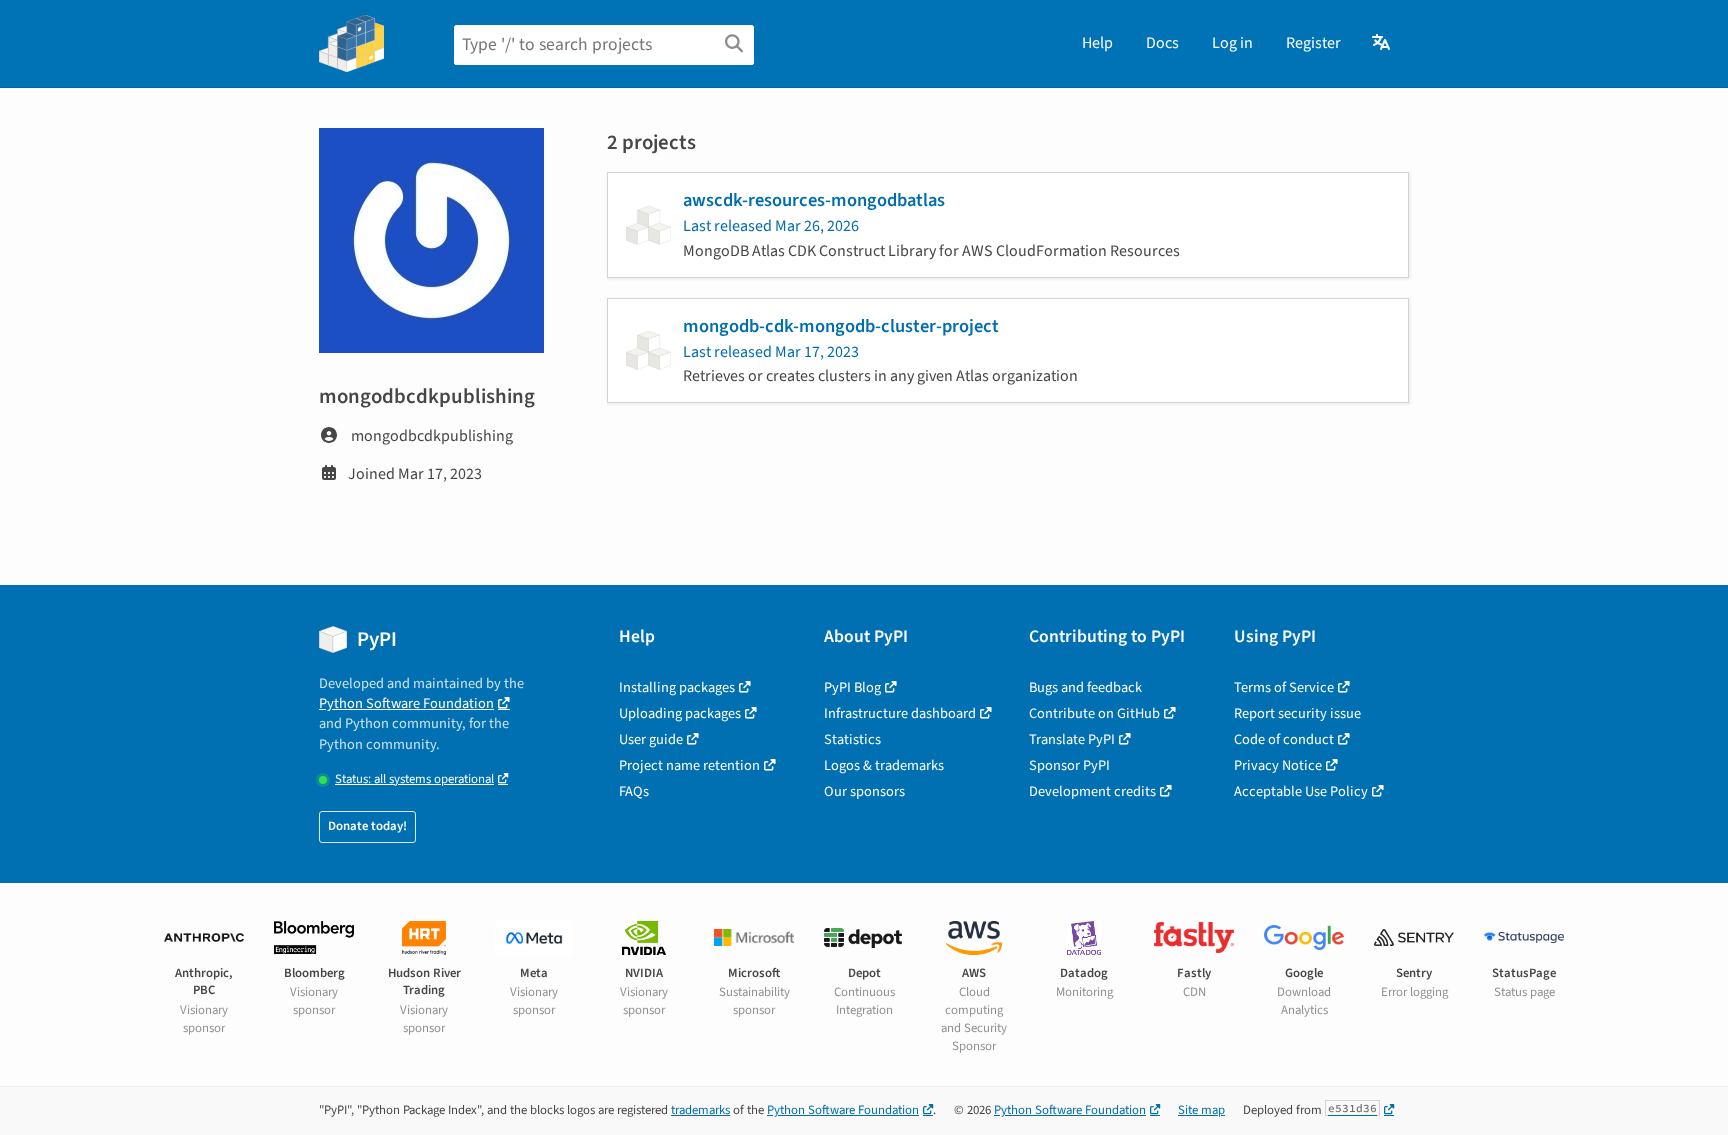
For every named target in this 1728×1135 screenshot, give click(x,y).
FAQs (634, 791)
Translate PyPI (1072, 739)
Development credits (1092, 791)
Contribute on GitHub (1094, 713)
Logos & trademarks (884, 765)
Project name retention (689, 765)
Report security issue (1297, 713)
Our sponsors (864, 791)
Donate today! (367, 826)
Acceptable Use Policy (1301, 791)
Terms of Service (1284, 687)
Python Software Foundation (406, 703)
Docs (1162, 43)
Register (1313, 43)
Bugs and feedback (1085, 687)
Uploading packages (680, 713)
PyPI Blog (852, 687)
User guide (651, 739)
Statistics (852, 739)
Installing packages (677, 687)
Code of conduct (1284, 739)
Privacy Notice (1278, 765)
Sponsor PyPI (1069, 765)
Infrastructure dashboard (900, 713)
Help (1097, 43)
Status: (414, 779)
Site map (1201, 1110)
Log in (1232, 43)
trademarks (700, 1110)
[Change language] (1382, 43)
